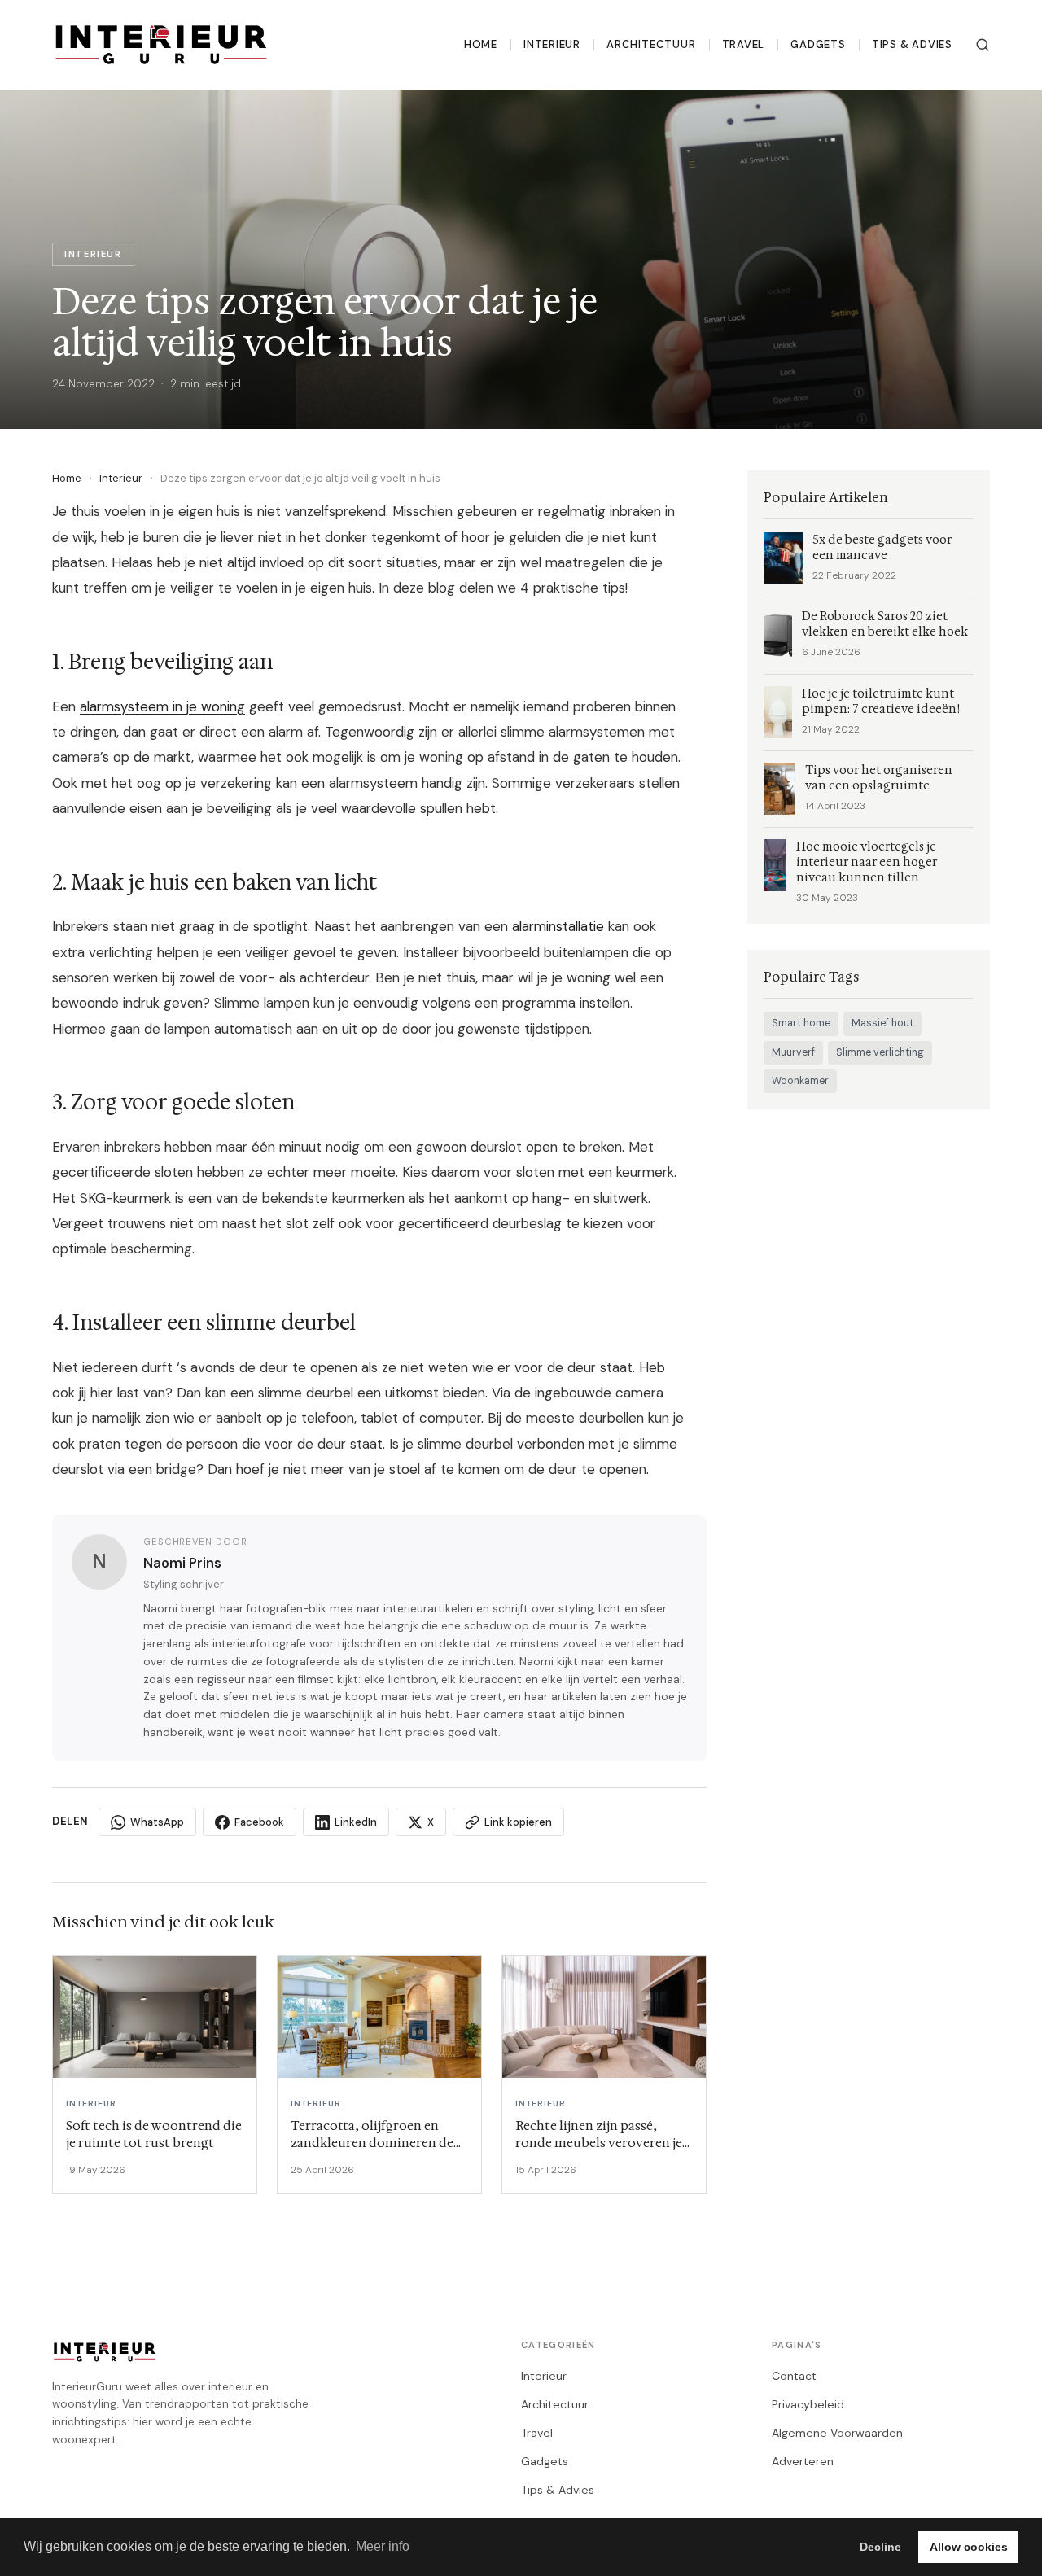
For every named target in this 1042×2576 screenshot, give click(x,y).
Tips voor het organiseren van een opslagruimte (879, 778)
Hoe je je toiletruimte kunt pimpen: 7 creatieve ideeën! (881, 702)
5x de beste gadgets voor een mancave (882, 548)
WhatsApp (157, 1822)
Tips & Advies (912, 44)
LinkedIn (356, 1822)
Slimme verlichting (880, 1052)
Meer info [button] (383, 2546)
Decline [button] (880, 2547)
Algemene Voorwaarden (837, 2433)
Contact (794, 2376)
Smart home (801, 1023)
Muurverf (793, 1052)
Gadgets (818, 44)
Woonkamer (800, 1081)
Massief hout (882, 1023)
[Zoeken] (983, 45)
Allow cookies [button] (969, 2547)
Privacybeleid (808, 2404)
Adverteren (803, 2461)
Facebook (259, 1822)
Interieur (552, 44)
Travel (744, 44)
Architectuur (651, 44)
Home (481, 44)
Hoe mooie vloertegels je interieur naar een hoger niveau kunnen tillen (867, 862)
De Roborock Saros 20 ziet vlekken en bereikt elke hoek (885, 624)
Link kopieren (518, 1822)
